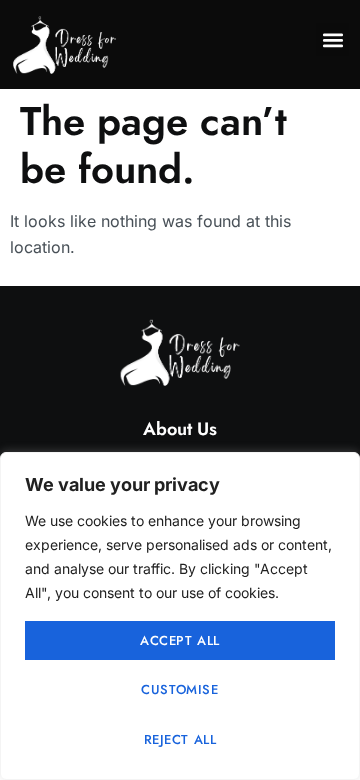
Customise (179, 689)
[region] (180, 616)
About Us (180, 429)
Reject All (180, 739)
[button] (332, 39)
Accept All (180, 640)
